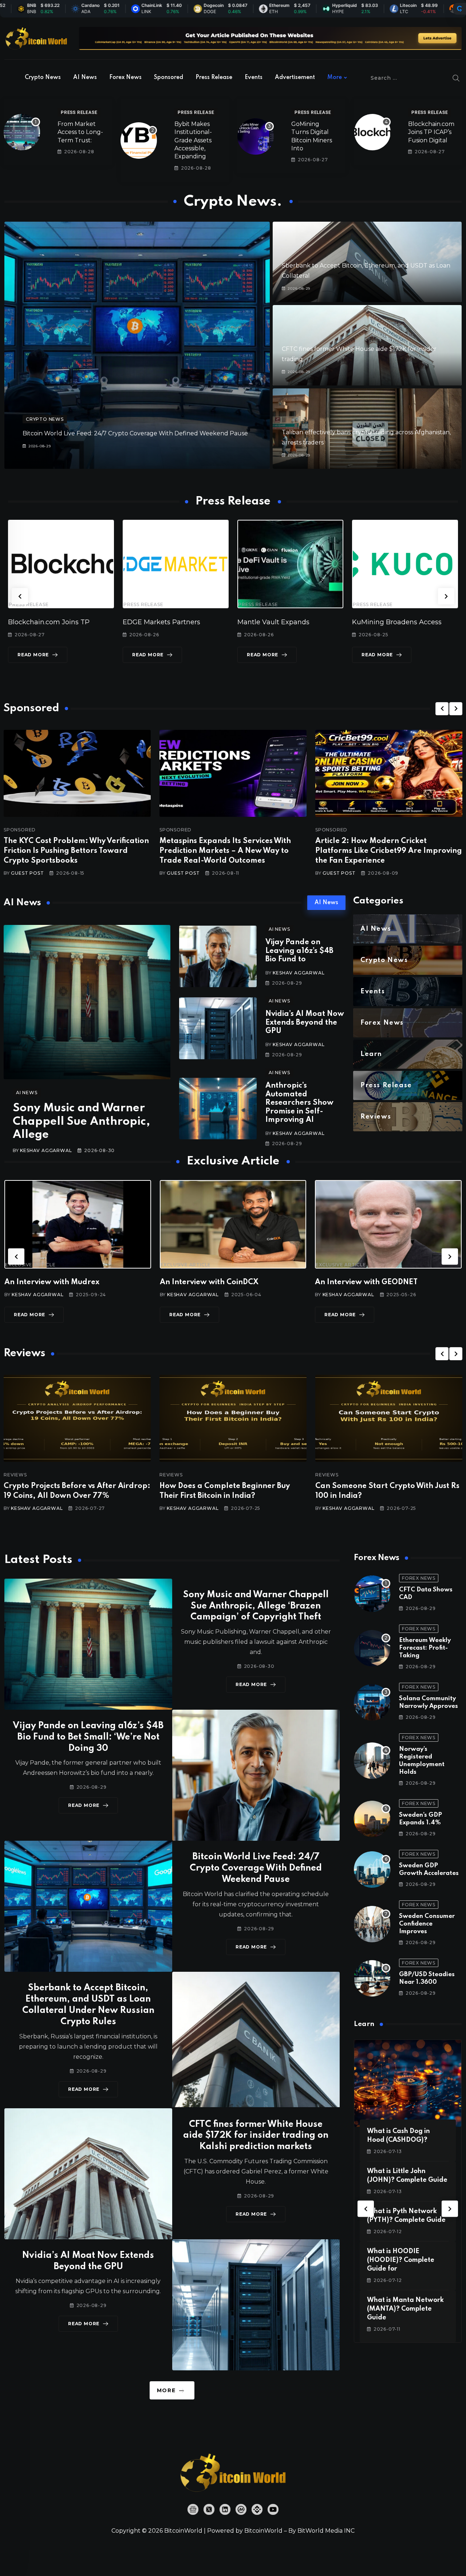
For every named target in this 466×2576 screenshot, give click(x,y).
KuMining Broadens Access (223, 622)
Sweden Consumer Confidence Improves (427, 1924)
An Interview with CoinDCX (54, 1282)
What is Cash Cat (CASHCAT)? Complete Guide (402, 2260)
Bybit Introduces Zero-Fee (336, 622)
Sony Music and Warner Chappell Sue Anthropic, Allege (81, 1121)
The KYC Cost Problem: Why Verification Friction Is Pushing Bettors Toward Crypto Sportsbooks (76, 851)
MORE (166, 2390)
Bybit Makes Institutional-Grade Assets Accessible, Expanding (193, 140)
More (335, 78)
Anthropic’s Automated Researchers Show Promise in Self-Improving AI (299, 1103)
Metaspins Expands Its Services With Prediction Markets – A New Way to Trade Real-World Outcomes (225, 851)
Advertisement (295, 78)
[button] (20, 596)
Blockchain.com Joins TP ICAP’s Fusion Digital (431, 132)
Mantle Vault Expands (100, 622)
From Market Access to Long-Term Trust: (80, 132)
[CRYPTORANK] (459, 9)
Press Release (214, 78)
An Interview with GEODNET (211, 1282)
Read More (89, 655)
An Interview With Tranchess (367, 1282)
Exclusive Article (30, 1265)
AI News (85, 78)
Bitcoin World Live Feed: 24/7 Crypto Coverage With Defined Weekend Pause (135, 433)
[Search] (456, 78)
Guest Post (27, 873)
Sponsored (169, 78)
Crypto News (43, 78)
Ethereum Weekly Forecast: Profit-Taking (425, 1648)
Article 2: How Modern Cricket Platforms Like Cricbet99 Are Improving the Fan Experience (389, 851)
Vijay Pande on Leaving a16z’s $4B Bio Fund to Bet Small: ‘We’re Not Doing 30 (88, 1737)
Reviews (15, 1475)
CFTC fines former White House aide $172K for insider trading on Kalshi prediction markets (256, 2136)
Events (254, 78)
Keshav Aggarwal (46, 1150)
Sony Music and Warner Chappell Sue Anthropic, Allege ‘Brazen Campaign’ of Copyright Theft (256, 1606)
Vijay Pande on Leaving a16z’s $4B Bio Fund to (299, 951)
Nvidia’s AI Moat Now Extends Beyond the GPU (305, 1023)
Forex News (125, 78)
